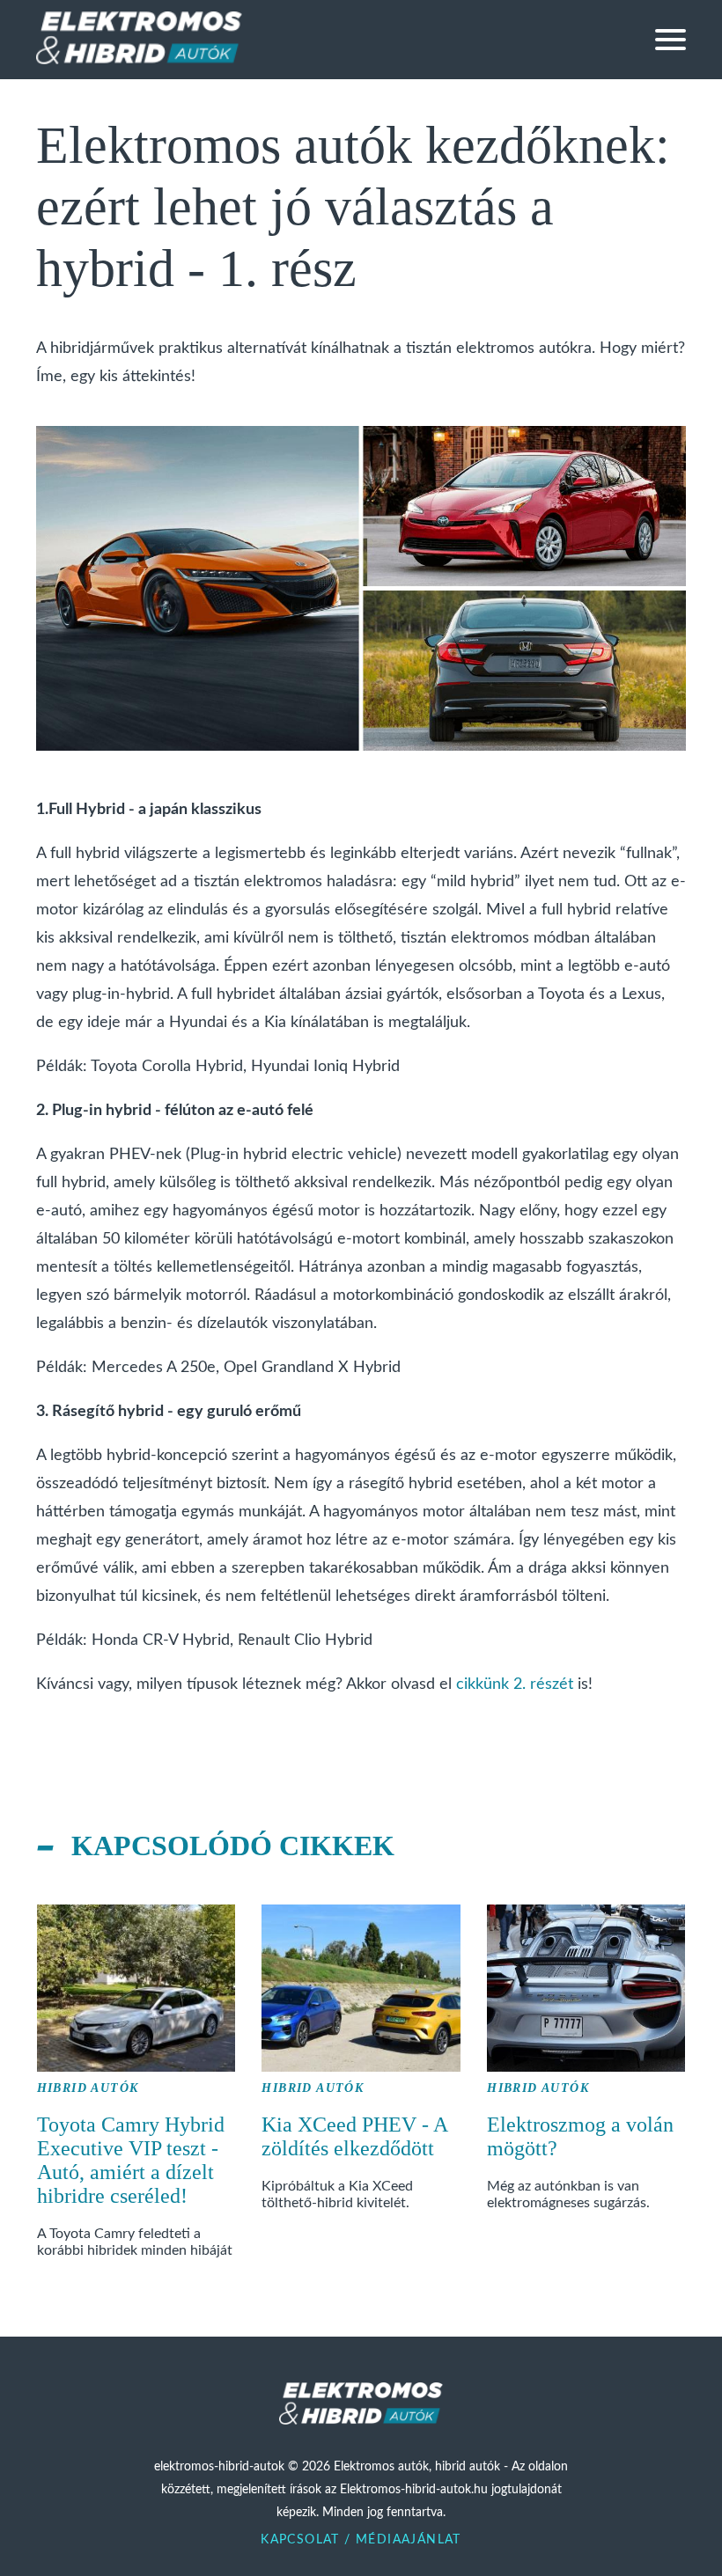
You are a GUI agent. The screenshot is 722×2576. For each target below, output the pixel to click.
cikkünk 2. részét (515, 1684)
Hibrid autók (88, 2088)
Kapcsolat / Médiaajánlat (361, 2540)
